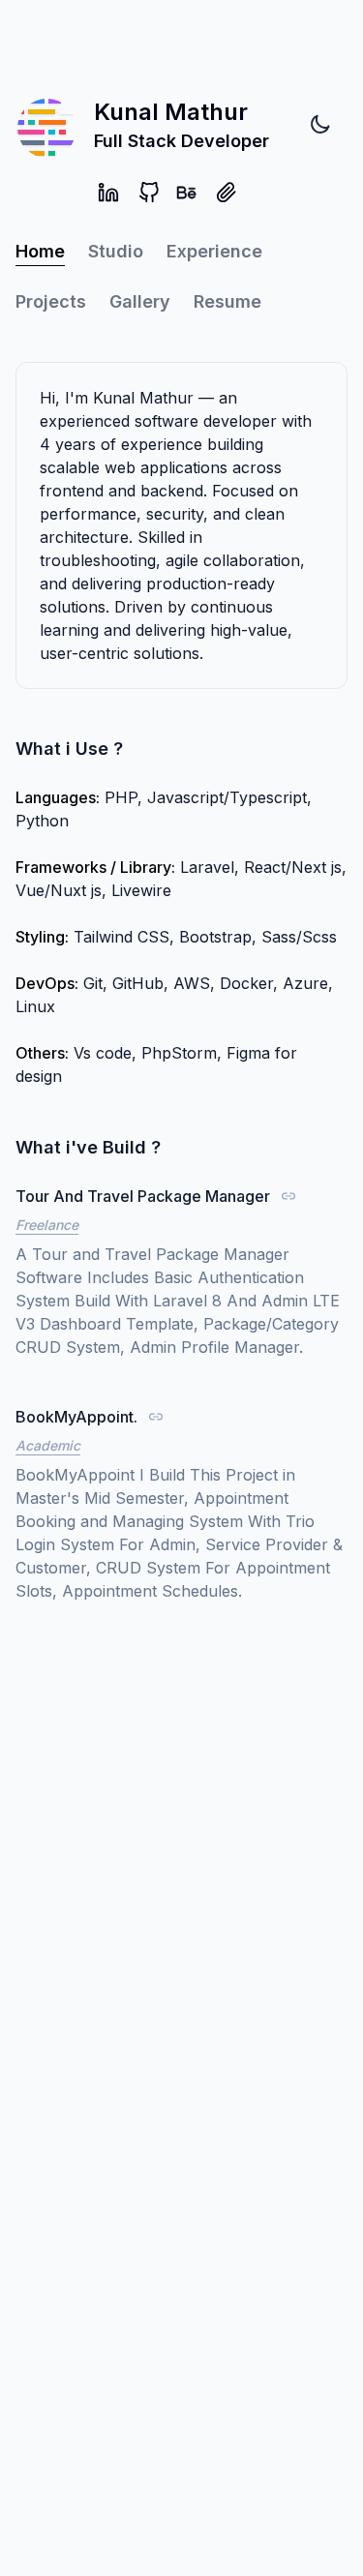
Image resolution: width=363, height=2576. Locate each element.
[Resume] (227, 193)
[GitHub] (149, 193)
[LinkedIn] (108, 193)
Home (40, 251)
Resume (227, 301)
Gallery (140, 301)
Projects (51, 301)
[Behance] (186, 193)
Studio (116, 251)
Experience (214, 251)
